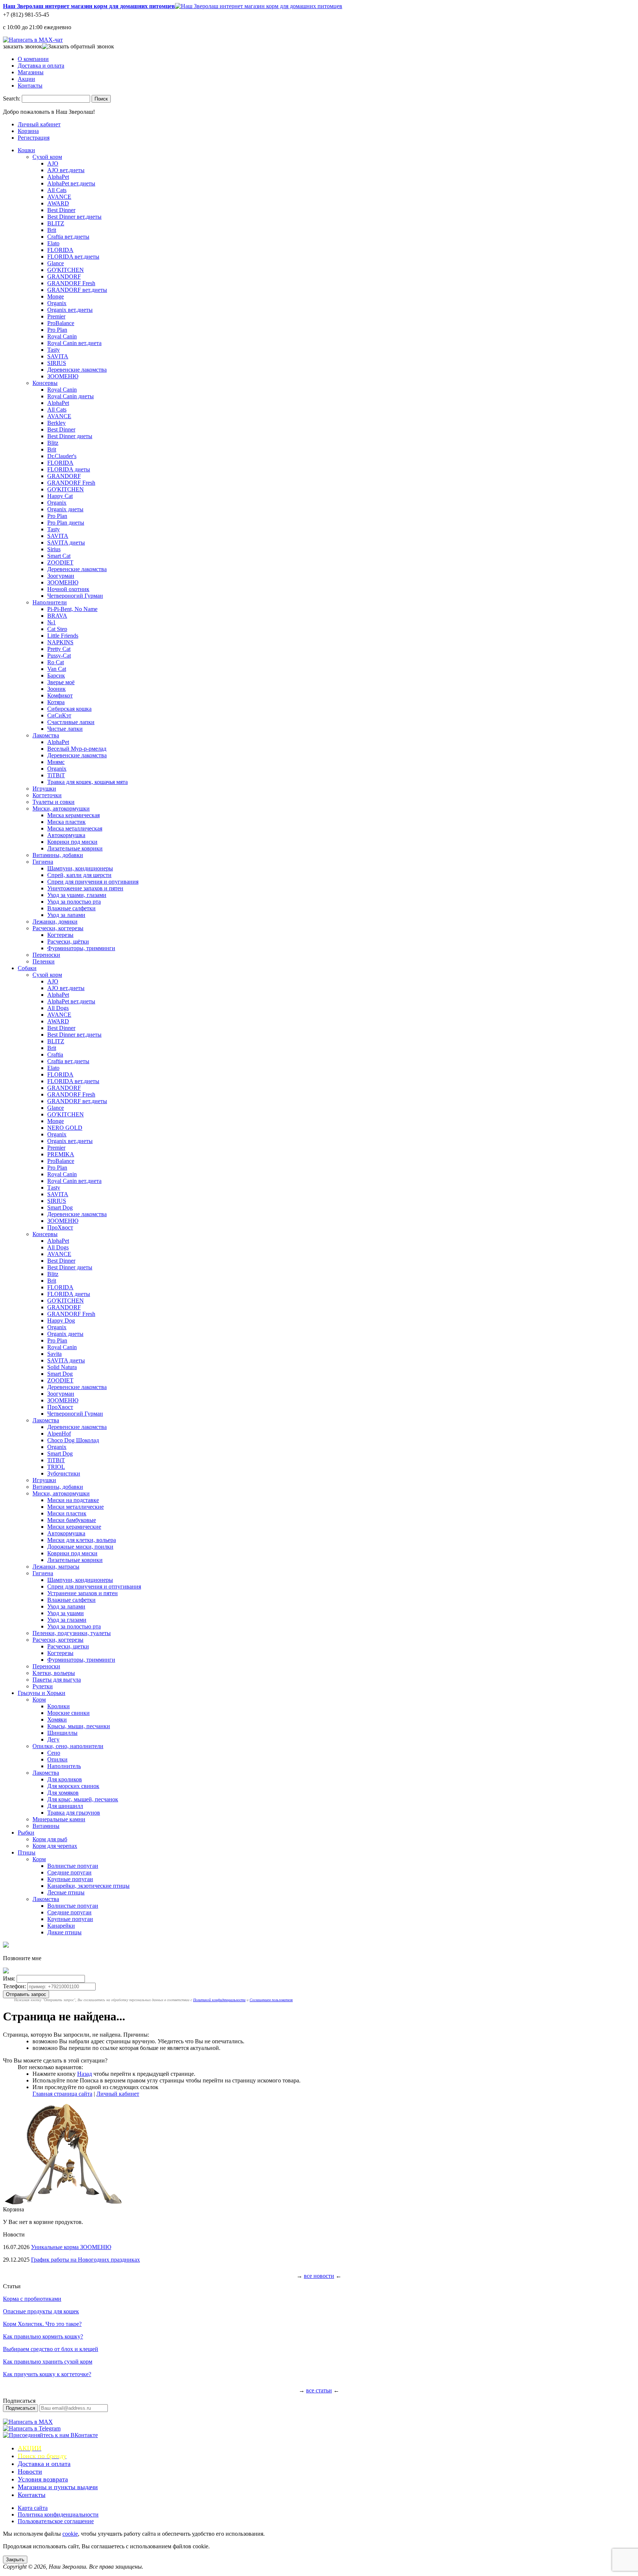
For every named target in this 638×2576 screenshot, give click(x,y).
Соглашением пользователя (271, 2000)
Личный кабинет (39, 124)
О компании (33, 59)
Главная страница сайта (62, 2094)
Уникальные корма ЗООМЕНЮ (71, 2247)
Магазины (31, 72)
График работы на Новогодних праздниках (85, 2260)
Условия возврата (43, 2479)
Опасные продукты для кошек (41, 2311)
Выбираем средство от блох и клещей (51, 2349)
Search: (12, 98)
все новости (319, 2276)
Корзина (28, 131)
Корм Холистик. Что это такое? (42, 2324)
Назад (85, 2074)
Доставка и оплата (41, 66)
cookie (70, 2534)
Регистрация (34, 138)
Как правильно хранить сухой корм (48, 2362)
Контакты (30, 86)
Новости (30, 2471)
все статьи (319, 2390)
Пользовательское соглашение (56, 2521)
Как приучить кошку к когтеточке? (47, 2374)
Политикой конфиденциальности (219, 2000)
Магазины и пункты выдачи (58, 2487)
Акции (26, 79)
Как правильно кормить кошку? (43, 2336)
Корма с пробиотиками (32, 2299)
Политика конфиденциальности (58, 2514)
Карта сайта (33, 2508)
